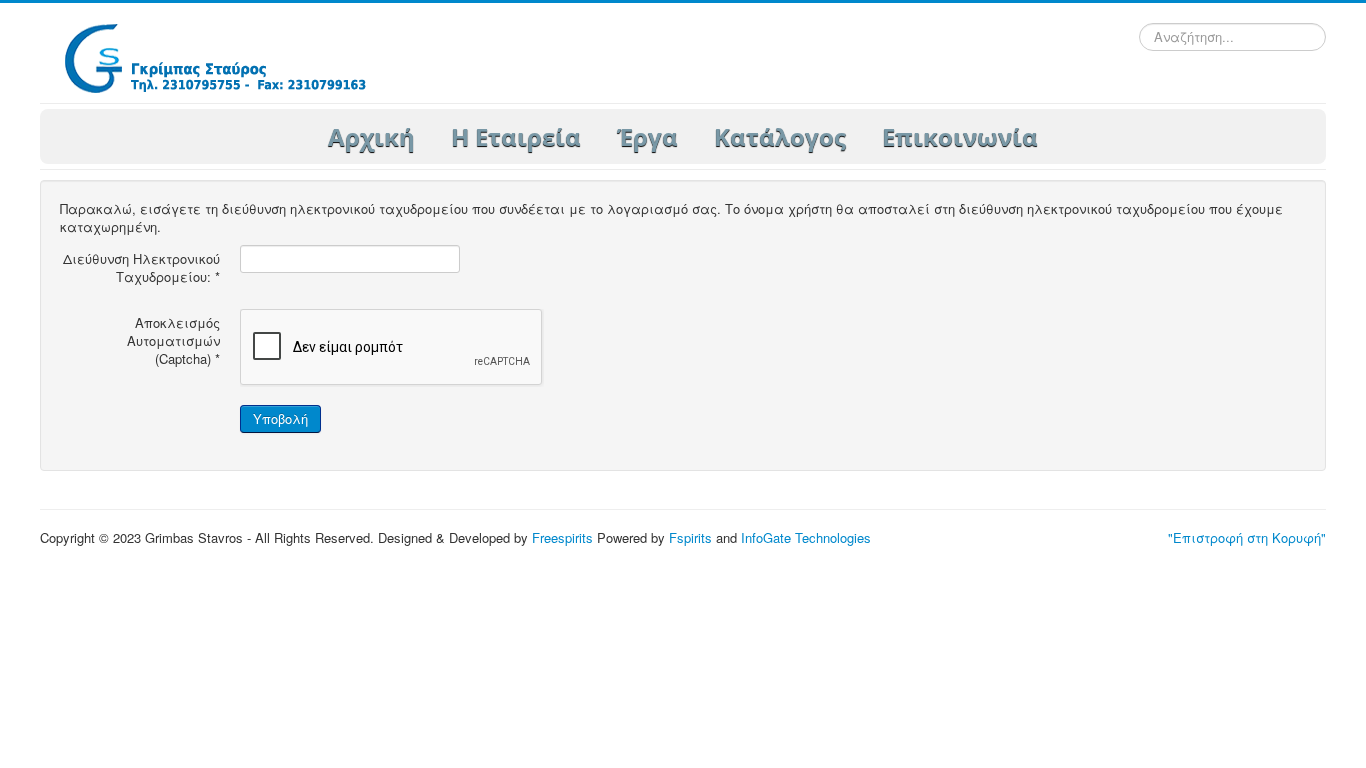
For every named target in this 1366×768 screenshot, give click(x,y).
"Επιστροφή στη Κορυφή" (1247, 537)
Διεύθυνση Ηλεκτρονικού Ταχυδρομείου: (141, 268)
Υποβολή (280, 418)
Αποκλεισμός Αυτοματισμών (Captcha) (173, 341)
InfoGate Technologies (806, 537)
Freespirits (562, 537)
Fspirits (690, 537)
